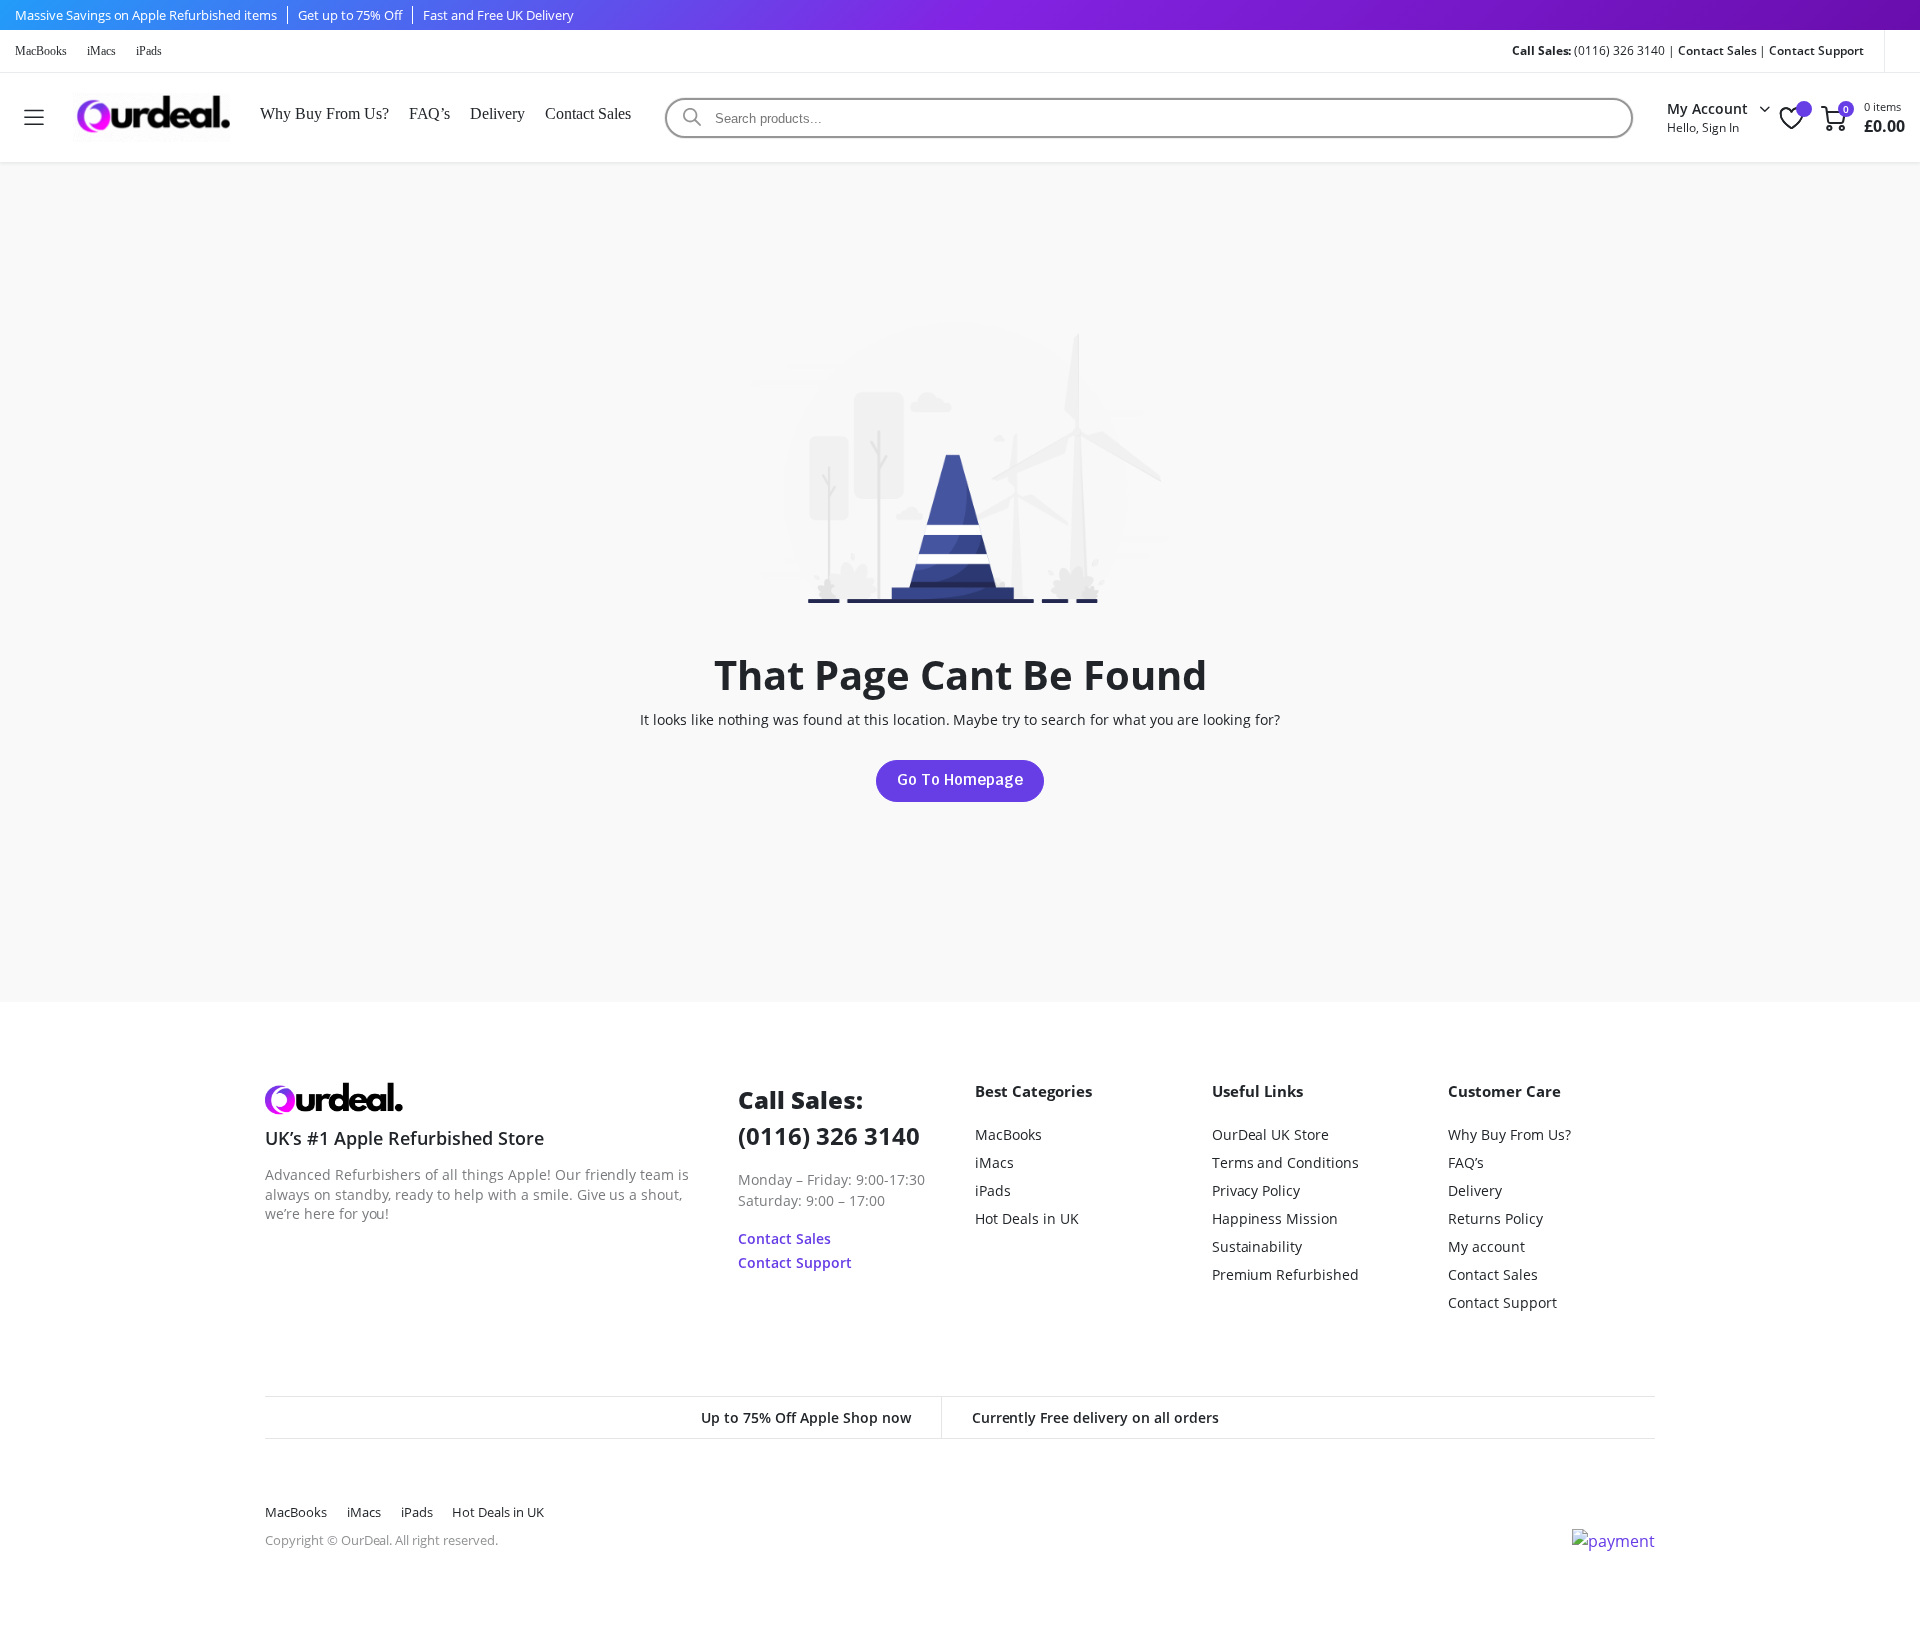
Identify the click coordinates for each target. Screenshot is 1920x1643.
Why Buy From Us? (324, 113)
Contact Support (1816, 50)
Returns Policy (1495, 1218)
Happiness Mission (1275, 1218)
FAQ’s (430, 113)
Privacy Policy (1256, 1190)
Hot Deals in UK (1027, 1218)
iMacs (101, 51)
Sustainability (1257, 1246)
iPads (149, 51)
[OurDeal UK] (151, 117)
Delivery (497, 113)
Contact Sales (1717, 50)
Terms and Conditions (1285, 1162)
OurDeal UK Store (1271, 1134)
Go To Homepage (960, 779)
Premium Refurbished (1285, 1274)
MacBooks (41, 51)
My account (1486, 1246)
